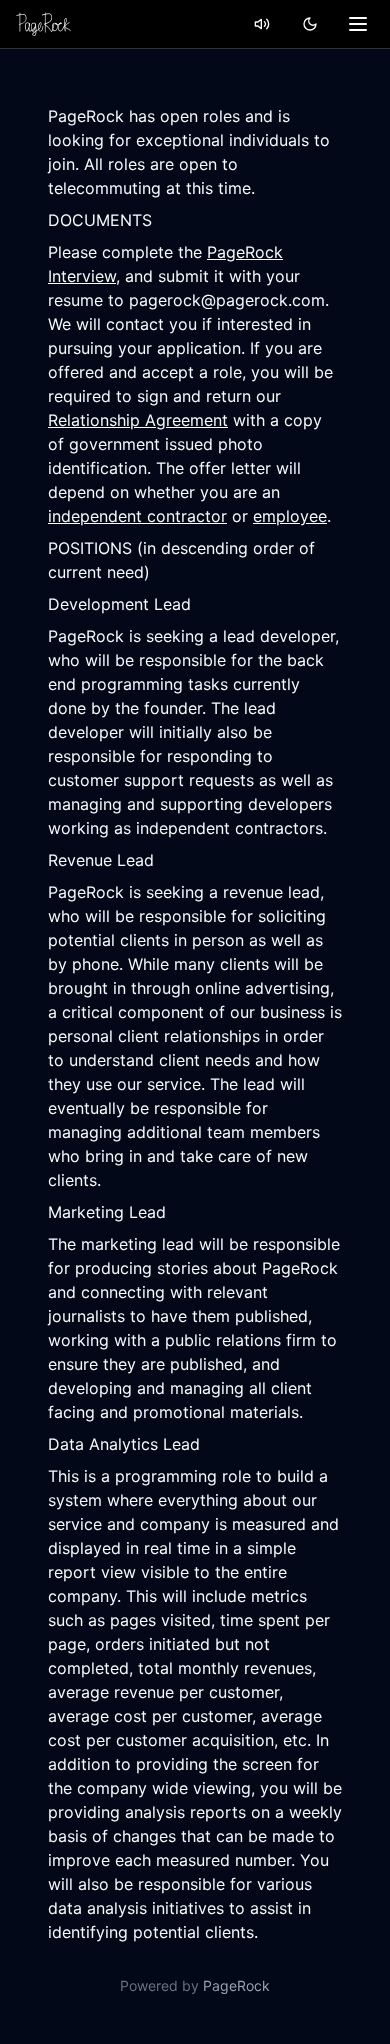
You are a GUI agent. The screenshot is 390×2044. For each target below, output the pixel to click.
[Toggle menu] (358, 24)
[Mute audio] (262, 24)
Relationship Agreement (138, 420)
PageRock (236, 1985)
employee (290, 516)
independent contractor (137, 516)
